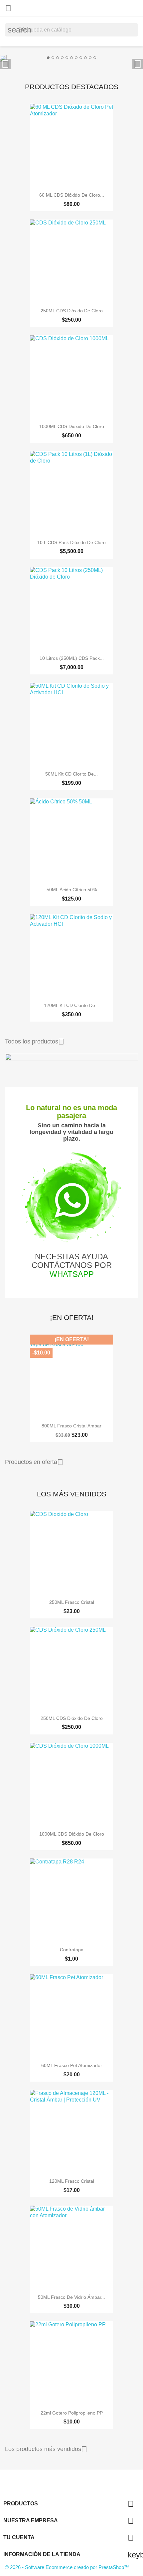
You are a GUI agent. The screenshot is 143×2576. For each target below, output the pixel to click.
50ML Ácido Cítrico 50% (72, 890)
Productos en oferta (34, 1462)
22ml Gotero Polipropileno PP (72, 2413)
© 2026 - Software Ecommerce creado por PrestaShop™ (67, 2567)
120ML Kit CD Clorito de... (71, 1005)
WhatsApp (72, 1274)
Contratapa (72, 1950)
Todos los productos (35, 1042)
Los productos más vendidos (46, 2449)
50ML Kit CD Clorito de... (71, 774)
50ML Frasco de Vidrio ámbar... (71, 2297)
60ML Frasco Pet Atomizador (72, 2065)
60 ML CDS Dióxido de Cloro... (72, 195)
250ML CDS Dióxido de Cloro (72, 311)
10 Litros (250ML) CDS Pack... (72, 658)
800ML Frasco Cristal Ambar (71, 1426)
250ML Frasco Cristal (72, 1602)
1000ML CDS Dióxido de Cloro (72, 426)
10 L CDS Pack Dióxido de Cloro (71, 542)
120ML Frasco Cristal (72, 2181)
